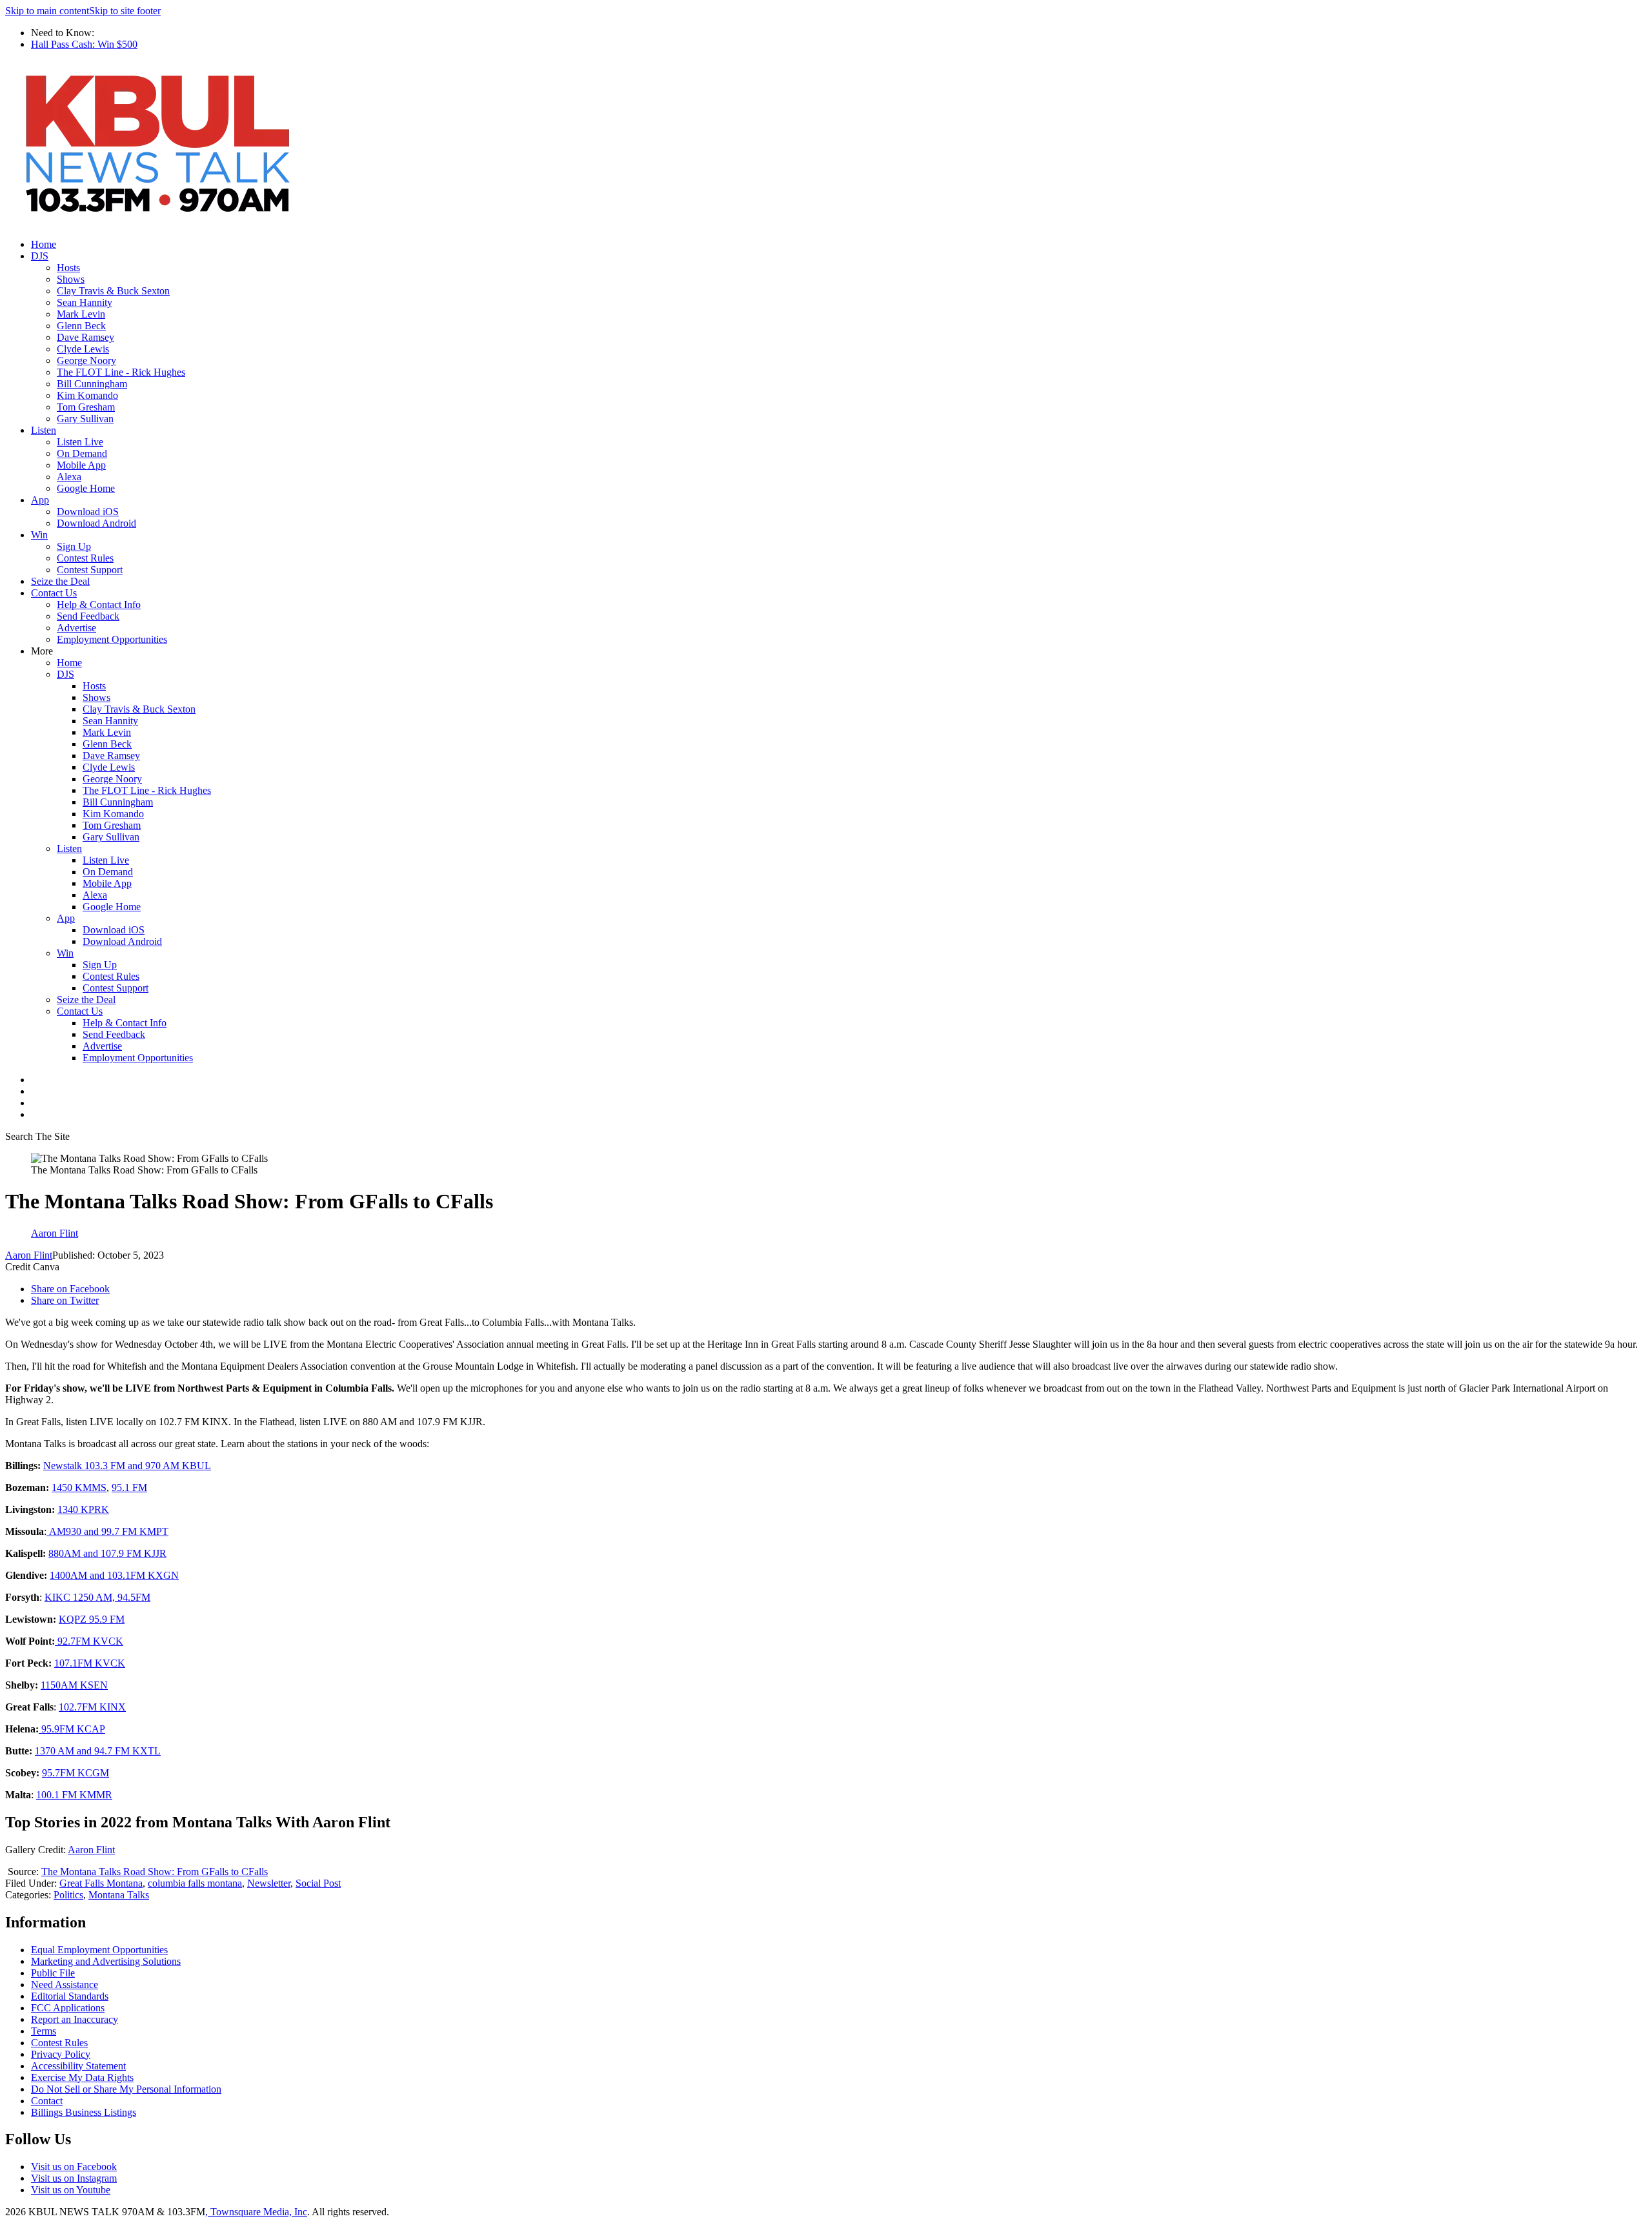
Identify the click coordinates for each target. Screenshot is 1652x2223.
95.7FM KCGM (76, 1773)
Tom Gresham (86, 407)
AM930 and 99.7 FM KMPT (107, 1531)
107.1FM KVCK (90, 1663)
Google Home (86, 488)
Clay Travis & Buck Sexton (113, 291)
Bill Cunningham (92, 384)
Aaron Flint (29, 1255)
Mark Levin (81, 314)
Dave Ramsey (86, 337)
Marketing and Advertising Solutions (106, 1961)
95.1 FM (129, 1487)
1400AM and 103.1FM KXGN (114, 1575)
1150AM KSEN (74, 1685)
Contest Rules (85, 558)
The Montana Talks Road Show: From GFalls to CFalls (155, 1872)
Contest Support (90, 570)
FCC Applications (68, 2008)
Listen (44, 430)
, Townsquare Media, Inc (256, 2212)
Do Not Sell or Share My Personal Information (126, 2089)
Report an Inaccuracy (75, 2019)
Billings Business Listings (84, 2112)
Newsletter (269, 1883)
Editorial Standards (70, 1996)
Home (44, 244)
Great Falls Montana (101, 1883)
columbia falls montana (195, 1883)
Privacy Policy (61, 2054)
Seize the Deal (60, 581)
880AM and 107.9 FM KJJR (107, 1553)
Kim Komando (87, 395)
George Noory (86, 360)
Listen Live (80, 442)
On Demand (82, 453)
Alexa (69, 477)
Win (39, 535)
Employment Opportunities (112, 639)
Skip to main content (47, 11)
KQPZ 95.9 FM (92, 1619)
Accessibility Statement (78, 2066)
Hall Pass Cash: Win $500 (84, 44)
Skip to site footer (125, 11)
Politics (68, 1895)
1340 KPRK (83, 1509)
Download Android (96, 523)
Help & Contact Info (99, 604)
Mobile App (81, 465)
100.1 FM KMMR (74, 1795)
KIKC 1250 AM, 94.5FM (97, 1597)
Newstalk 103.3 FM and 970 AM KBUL (127, 1466)
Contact (47, 2101)
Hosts (68, 268)
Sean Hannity (85, 302)
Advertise (76, 628)
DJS (40, 256)
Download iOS (88, 512)
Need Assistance (65, 1984)
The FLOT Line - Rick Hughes (121, 372)
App (40, 500)
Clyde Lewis (83, 349)
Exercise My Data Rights (82, 2077)
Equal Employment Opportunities (99, 1950)
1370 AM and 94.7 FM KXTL (98, 1751)
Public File (53, 1973)
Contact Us (54, 593)
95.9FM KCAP (72, 1729)
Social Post (318, 1883)
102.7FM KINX (92, 1707)
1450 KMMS (79, 1487)
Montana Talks (119, 1895)
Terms (44, 2031)
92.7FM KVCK (89, 1641)
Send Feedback (88, 616)
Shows (71, 279)
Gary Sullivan (85, 419)
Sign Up (74, 546)
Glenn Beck (81, 326)
